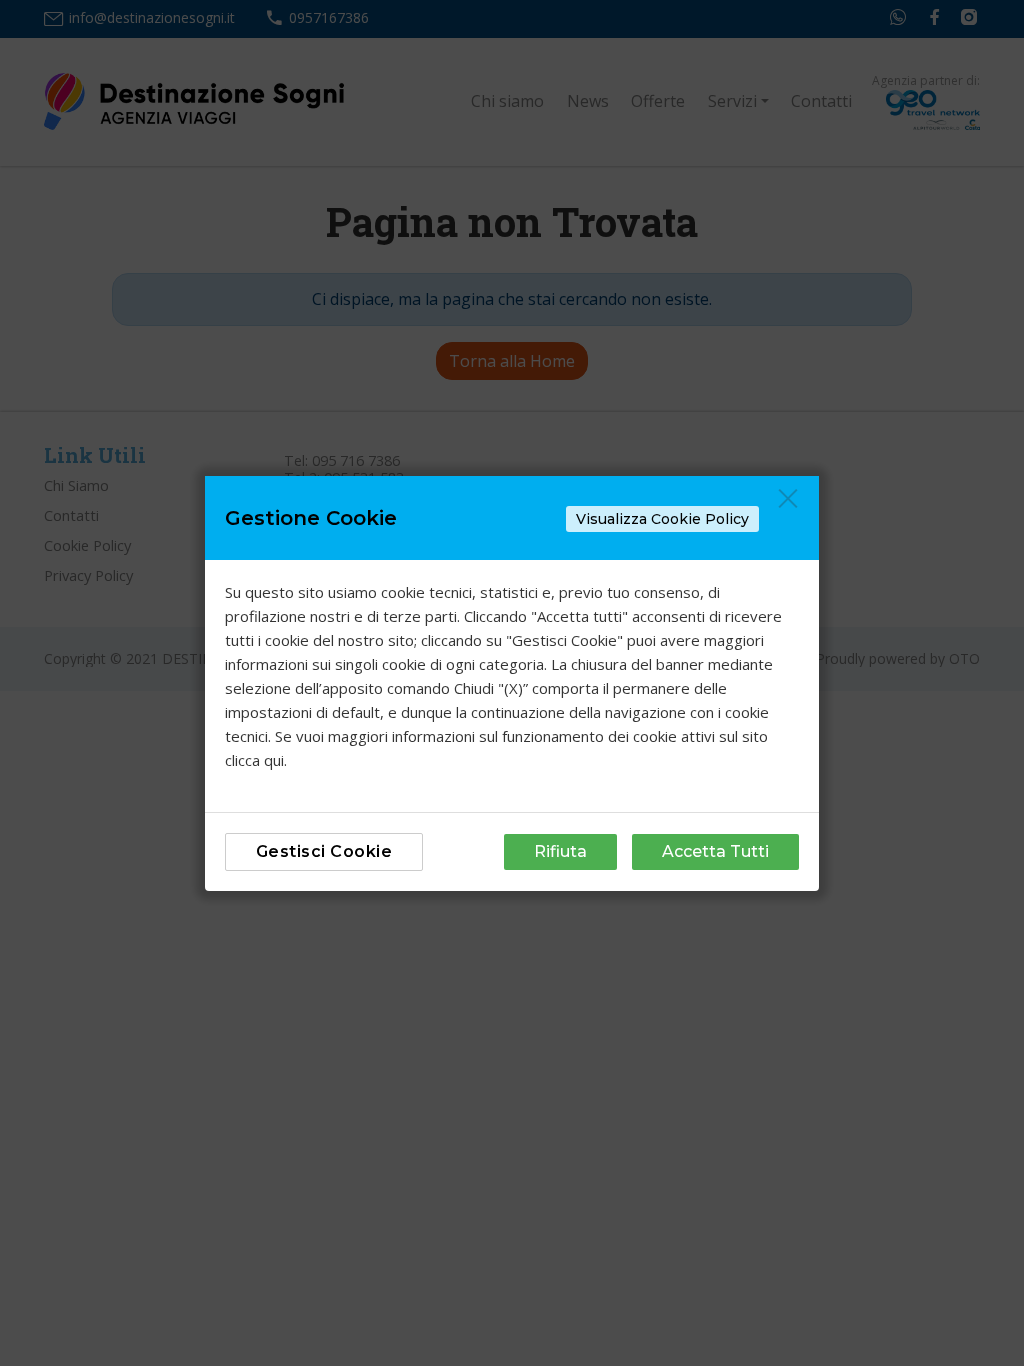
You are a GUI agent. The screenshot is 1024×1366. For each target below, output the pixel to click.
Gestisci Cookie (324, 851)
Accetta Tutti (715, 851)
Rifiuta (560, 851)
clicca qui (254, 760)
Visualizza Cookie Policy (662, 519)
